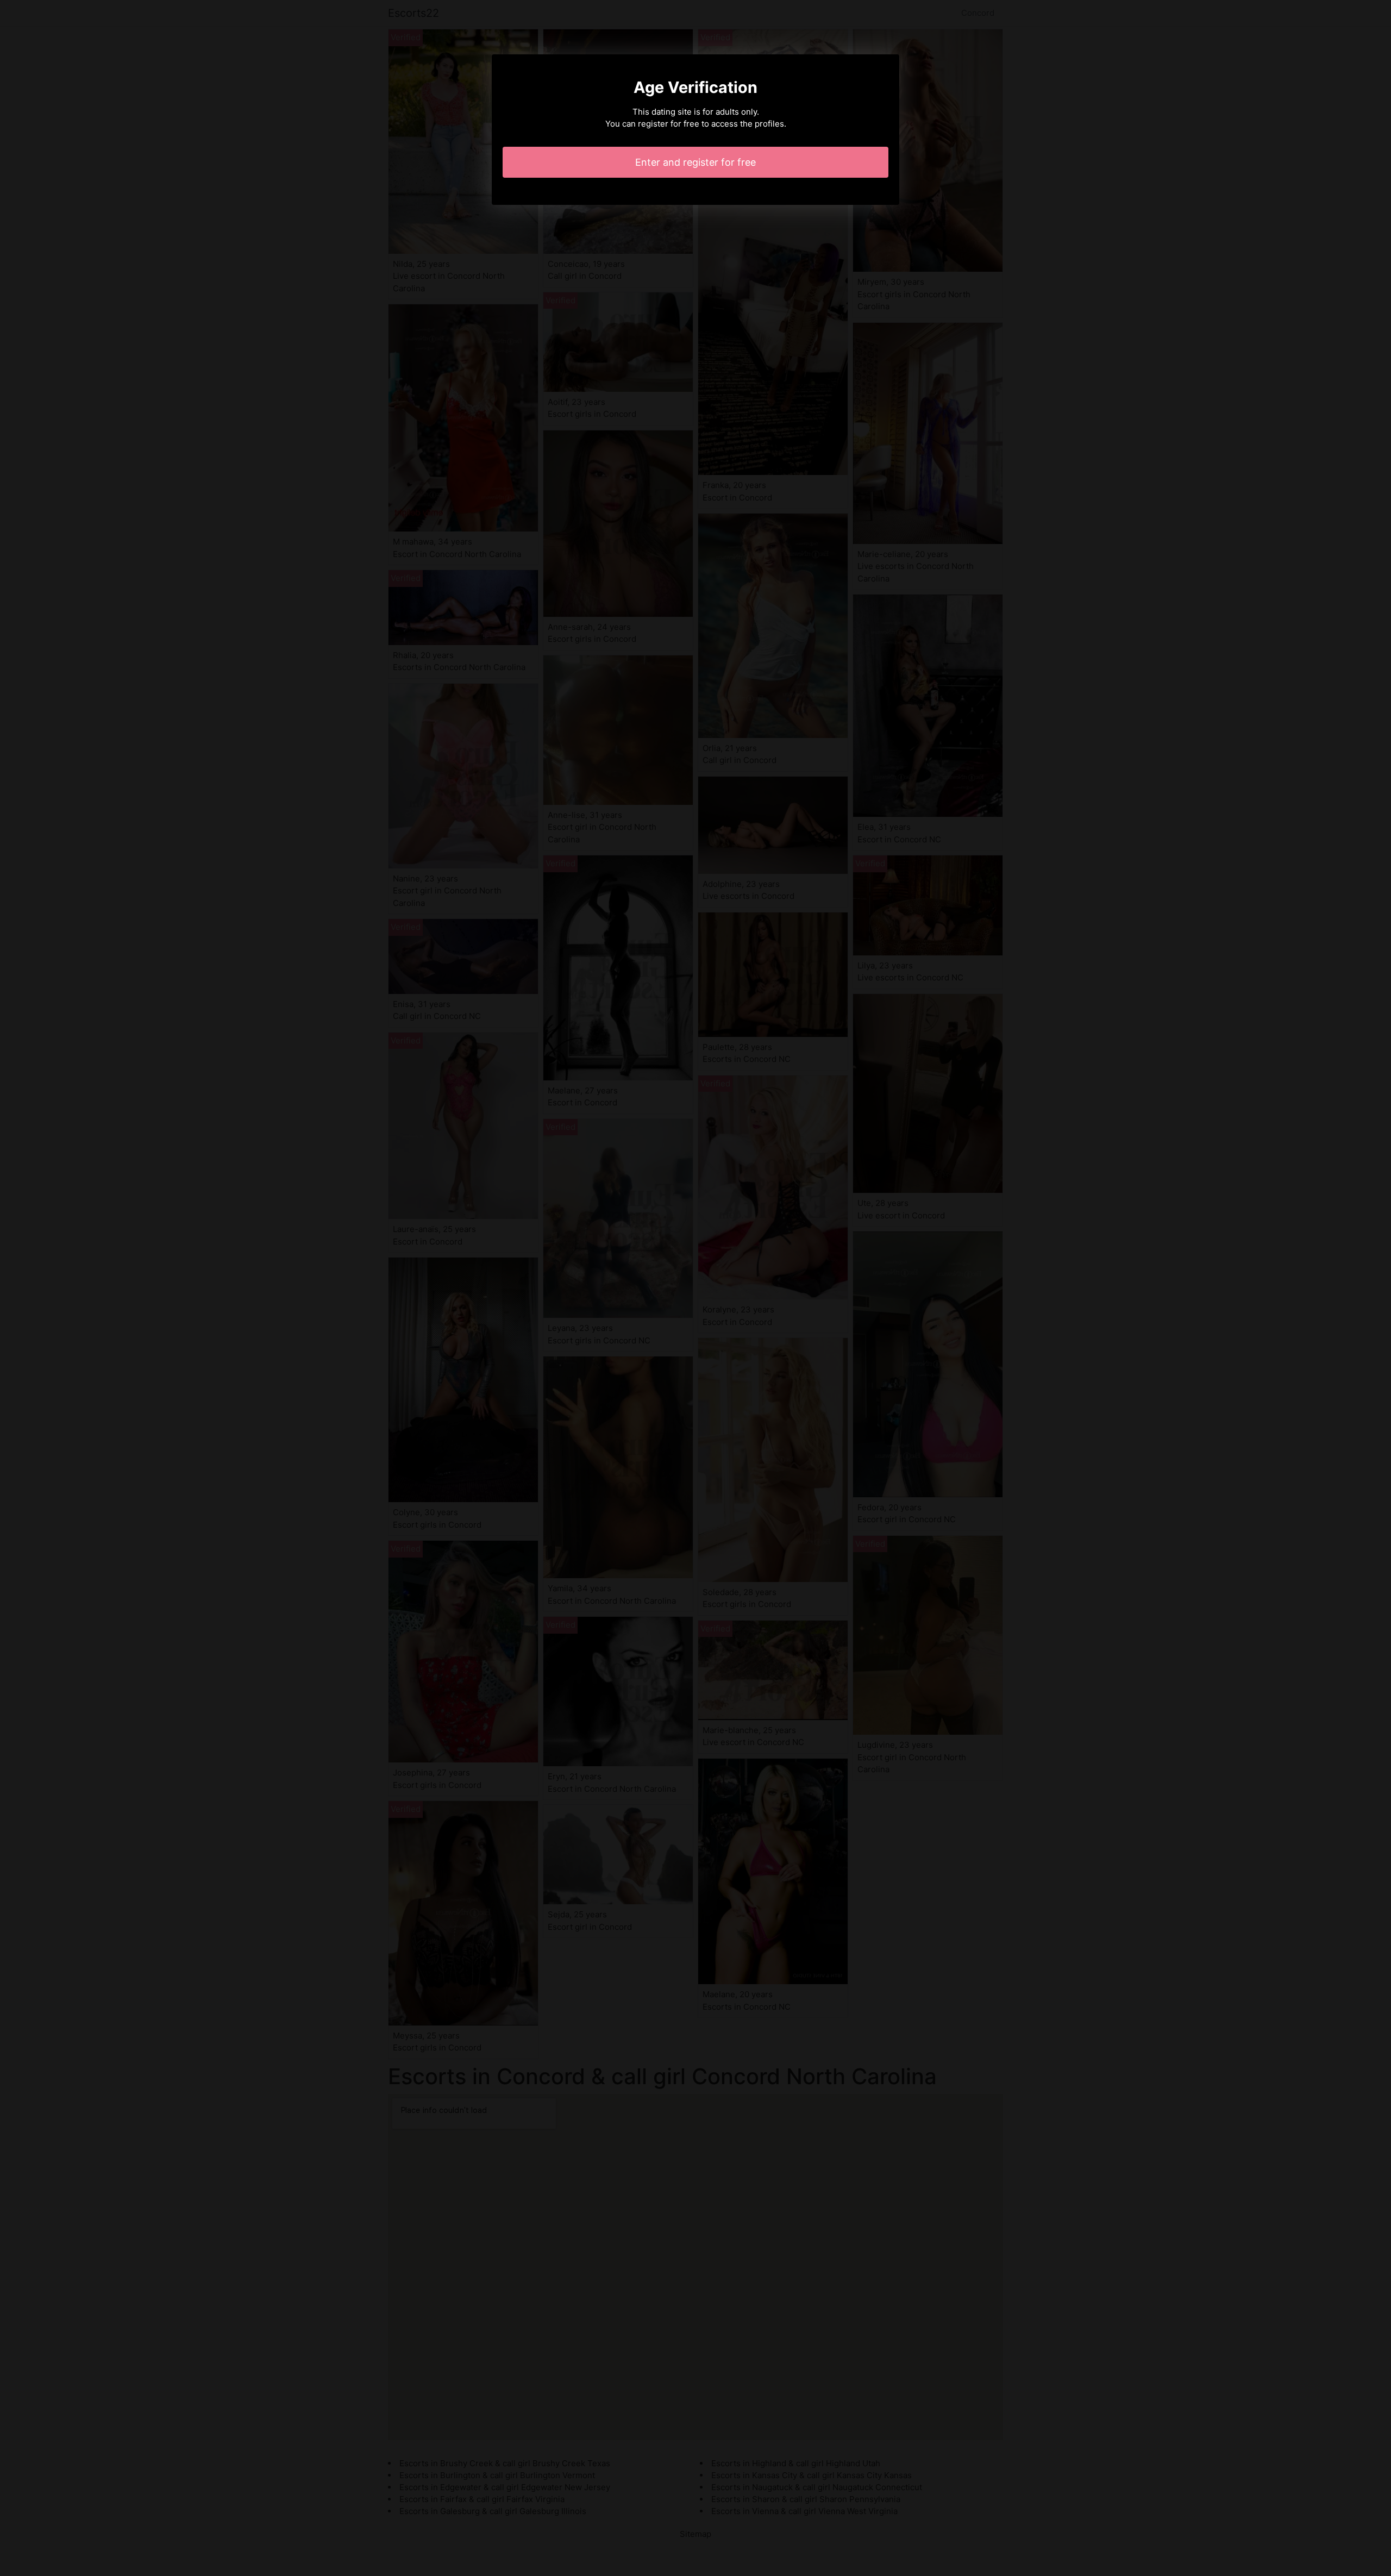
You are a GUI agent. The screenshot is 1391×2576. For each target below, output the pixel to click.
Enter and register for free (695, 162)
